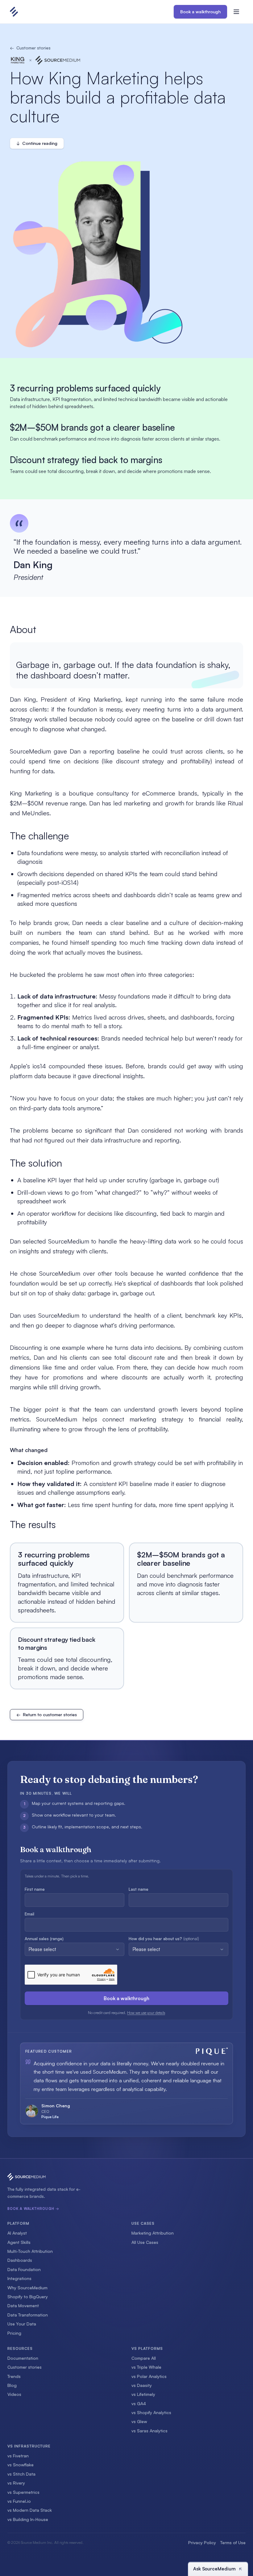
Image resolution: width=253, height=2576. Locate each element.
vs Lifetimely (143, 2394)
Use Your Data (22, 2324)
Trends (14, 2376)
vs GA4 (139, 2403)
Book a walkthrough (200, 12)
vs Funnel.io (19, 2501)
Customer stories (30, 48)
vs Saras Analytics (149, 2431)
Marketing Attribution (153, 2233)
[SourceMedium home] (17, 12)
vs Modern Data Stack (30, 2510)
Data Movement (23, 2306)
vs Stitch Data (21, 2474)
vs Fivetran (18, 2456)
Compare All (144, 2358)
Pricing (14, 2333)
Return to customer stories (47, 1715)
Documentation (23, 2358)
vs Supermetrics (23, 2492)
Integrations (19, 2278)
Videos (14, 2394)
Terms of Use (233, 2542)
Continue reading (37, 143)
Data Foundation (24, 2269)
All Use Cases (145, 2242)
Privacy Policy (202, 2542)
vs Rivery (16, 2483)
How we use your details (146, 2013)
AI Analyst (17, 2233)
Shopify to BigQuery (28, 2297)
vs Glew (139, 2421)
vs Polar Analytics (149, 2376)
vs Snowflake (21, 2465)
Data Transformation (28, 2315)
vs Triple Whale (146, 2367)
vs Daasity (142, 2385)
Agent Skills (19, 2242)
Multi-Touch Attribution (30, 2251)
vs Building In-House (28, 2519)
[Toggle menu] (236, 12)
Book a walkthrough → (33, 2209)
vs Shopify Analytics (151, 2412)
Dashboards (20, 2260)
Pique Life (50, 2117)
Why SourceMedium (27, 2288)
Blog (12, 2385)
